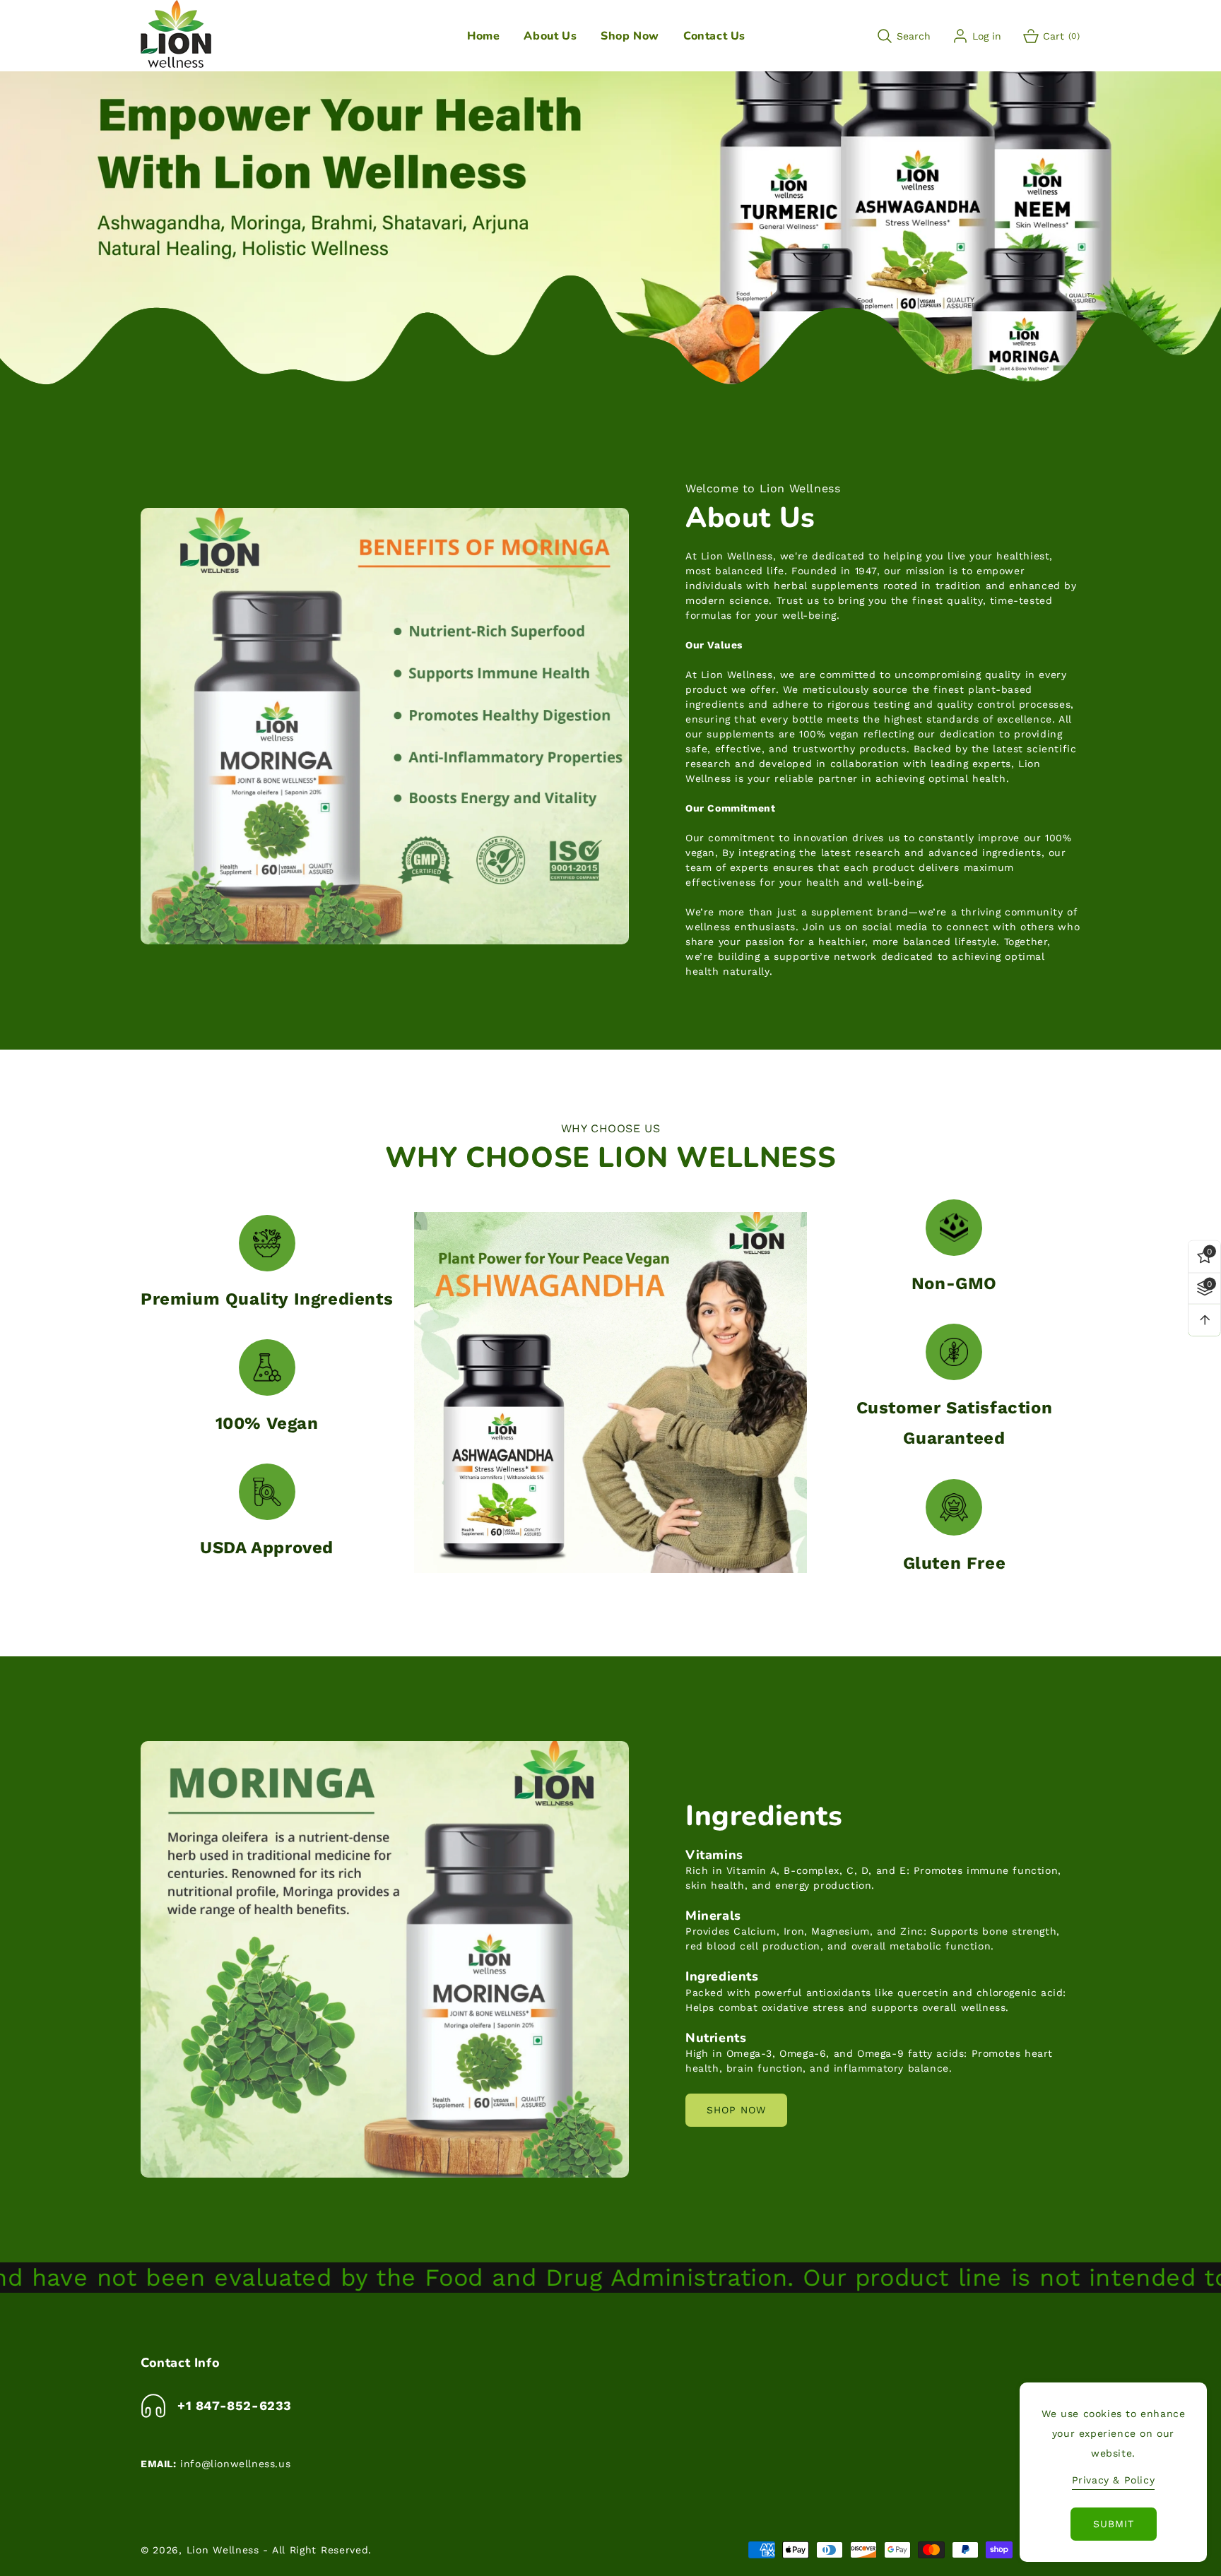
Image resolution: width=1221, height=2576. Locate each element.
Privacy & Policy (1114, 2480)
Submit (1114, 2524)
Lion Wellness (223, 2550)
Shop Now (736, 2110)
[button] (550, 36)
